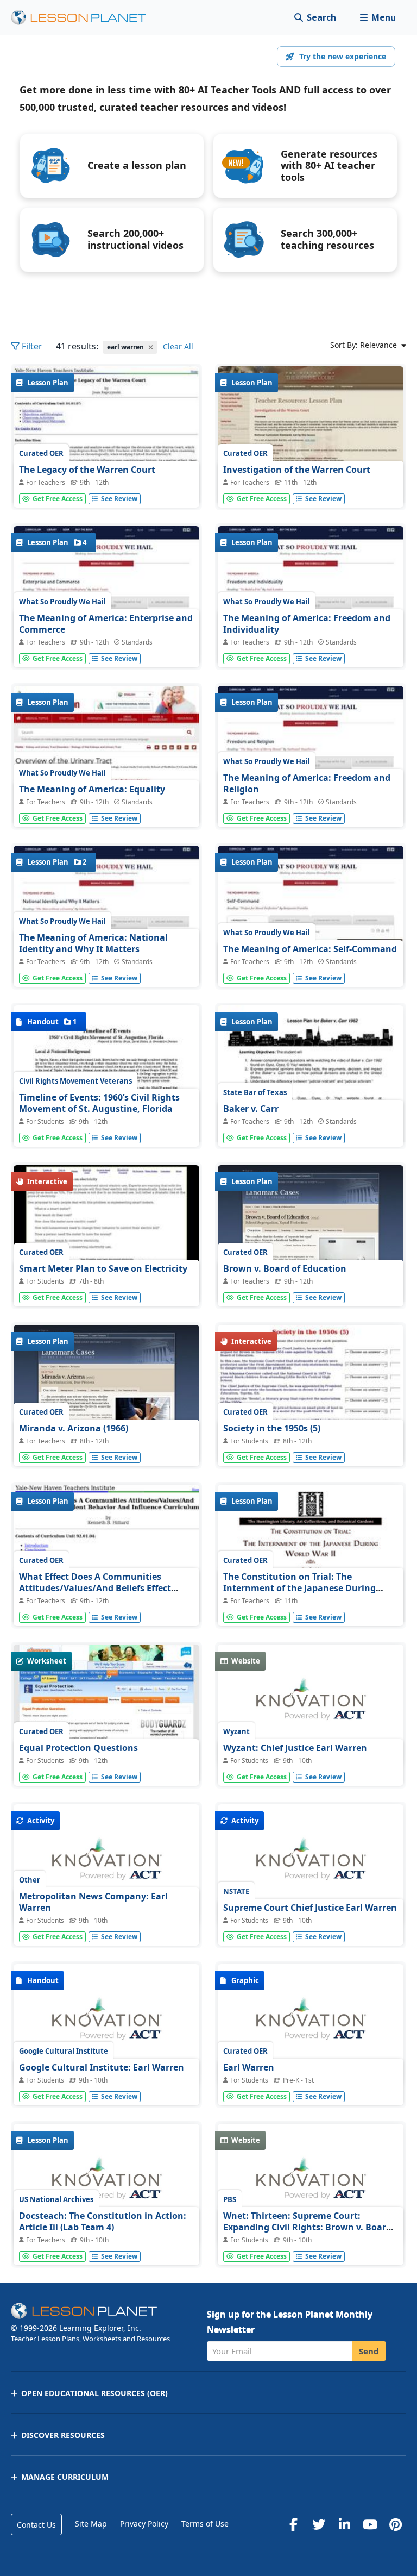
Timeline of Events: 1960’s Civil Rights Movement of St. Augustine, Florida (99, 1103)
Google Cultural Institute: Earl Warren (102, 2067)
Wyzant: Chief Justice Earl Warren (295, 1748)
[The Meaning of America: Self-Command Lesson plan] (311, 915)
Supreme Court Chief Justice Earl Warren (310, 1908)
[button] (378, 18)
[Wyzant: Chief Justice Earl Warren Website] (311, 1705)
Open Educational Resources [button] (94, 2393)
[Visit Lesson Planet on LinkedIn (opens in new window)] (344, 2524)
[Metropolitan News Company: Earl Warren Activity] (106, 1865)
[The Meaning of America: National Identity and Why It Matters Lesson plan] (106, 915)
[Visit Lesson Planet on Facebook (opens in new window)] (293, 2524)
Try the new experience (343, 56)
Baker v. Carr (251, 1109)
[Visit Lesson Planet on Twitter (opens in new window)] (319, 2524)
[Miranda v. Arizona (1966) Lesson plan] (106, 1395)
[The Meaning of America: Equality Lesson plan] (106, 756)
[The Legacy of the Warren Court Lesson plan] (106, 436)
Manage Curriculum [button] (65, 2477)
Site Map (91, 2524)
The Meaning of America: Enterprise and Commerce (106, 624)
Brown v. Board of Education (285, 1268)
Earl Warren (249, 2067)
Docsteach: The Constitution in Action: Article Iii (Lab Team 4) (103, 2222)
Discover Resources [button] (63, 2435)
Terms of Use (205, 2524)
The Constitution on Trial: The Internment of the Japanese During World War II (299, 1588)
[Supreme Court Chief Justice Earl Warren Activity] (311, 1865)
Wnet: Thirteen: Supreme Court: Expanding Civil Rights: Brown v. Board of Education (307, 2227)
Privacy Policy (144, 2524)
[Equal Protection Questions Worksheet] (106, 1714)
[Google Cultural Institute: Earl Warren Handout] (106, 2025)
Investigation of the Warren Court (297, 470)
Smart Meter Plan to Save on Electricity (103, 1268)
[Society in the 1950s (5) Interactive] (311, 1395)
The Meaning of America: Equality (92, 789)
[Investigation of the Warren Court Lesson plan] (311, 436)
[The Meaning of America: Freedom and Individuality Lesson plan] (311, 596)
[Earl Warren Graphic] (311, 2025)
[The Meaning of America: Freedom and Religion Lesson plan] (311, 756)
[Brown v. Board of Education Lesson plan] (311, 1235)
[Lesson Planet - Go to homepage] (85, 18)
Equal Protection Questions (78, 1748)
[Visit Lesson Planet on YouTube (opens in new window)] (370, 2524)
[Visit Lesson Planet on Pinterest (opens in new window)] (395, 2524)
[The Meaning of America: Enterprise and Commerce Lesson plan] (106, 596)
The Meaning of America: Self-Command (310, 949)
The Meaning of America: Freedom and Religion (307, 784)
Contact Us (36, 2525)
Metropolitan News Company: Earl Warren (93, 1902)
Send (369, 2351)
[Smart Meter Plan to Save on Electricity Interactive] (106, 1235)
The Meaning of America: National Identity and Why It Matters (93, 943)
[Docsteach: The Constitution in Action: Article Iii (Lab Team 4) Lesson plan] (106, 2184)
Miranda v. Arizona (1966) (74, 1428)
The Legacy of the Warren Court (87, 470)
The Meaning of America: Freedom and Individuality (307, 624)
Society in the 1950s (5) (272, 1428)
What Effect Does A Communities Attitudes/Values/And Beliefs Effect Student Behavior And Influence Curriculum (95, 1594)
